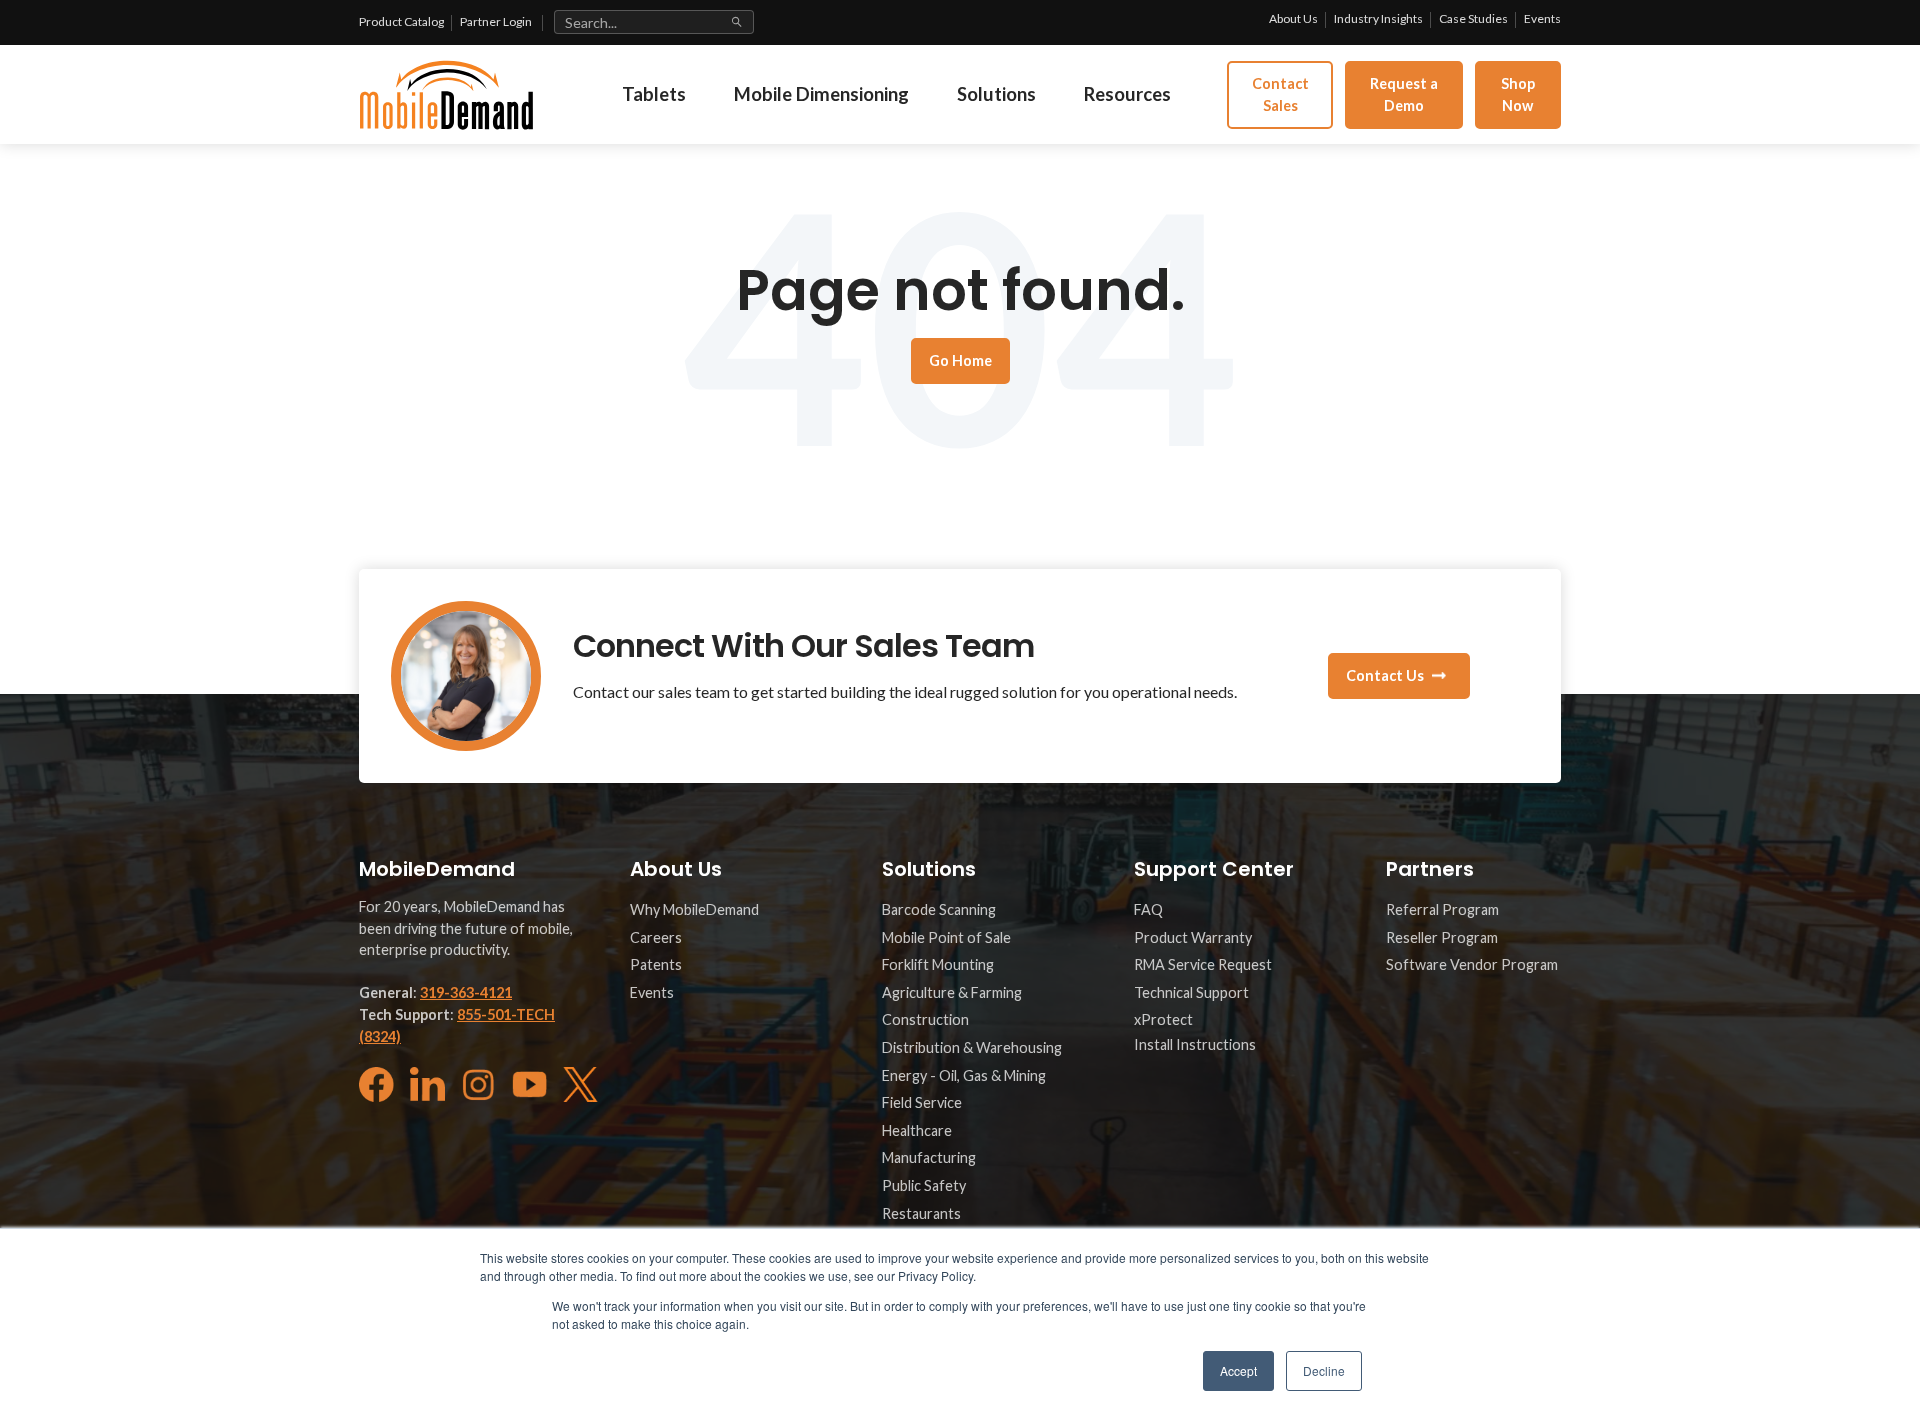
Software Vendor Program (1472, 964)
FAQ (1148, 909)
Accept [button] (1238, 1370)
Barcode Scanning (939, 909)
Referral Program (1442, 909)
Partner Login (496, 21)
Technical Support (1191, 992)
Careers (656, 937)
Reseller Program (1442, 937)
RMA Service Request (1203, 964)
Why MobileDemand (694, 909)
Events (1542, 18)
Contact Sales (1280, 94)
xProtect (1163, 1019)
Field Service (922, 1102)
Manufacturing (929, 1157)
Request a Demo (1404, 94)
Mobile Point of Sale (946, 937)
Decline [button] (1324, 1370)
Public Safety (924, 1185)
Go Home (960, 360)
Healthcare (917, 1130)
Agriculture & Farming (952, 992)
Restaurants (921, 1213)
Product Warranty (1193, 937)
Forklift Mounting (938, 964)
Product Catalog (401, 21)
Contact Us (1385, 675)
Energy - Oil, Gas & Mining (964, 1075)
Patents (656, 964)
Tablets (654, 94)
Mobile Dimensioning (821, 94)
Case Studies (1473, 18)
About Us (1293, 18)
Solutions (996, 94)
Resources (1127, 94)
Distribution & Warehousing (972, 1047)
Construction (925, 1019)
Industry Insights (1378, 18)
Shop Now (1518, 94)
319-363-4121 (466, 992)
